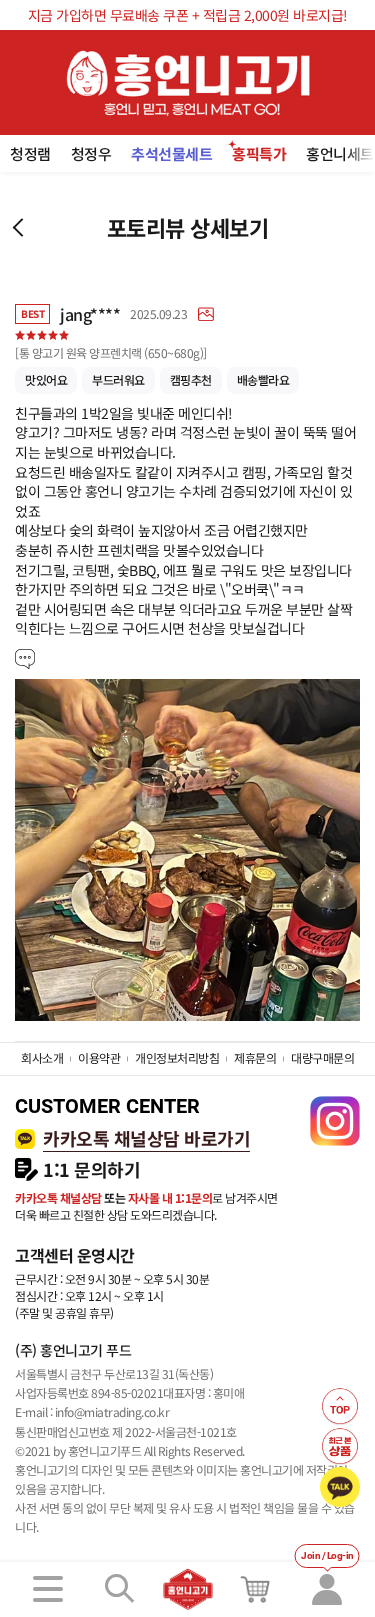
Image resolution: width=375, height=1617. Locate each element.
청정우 (91, 153)
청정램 (30, 153)
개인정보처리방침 (177, 1057)
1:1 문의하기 (91, 1169)
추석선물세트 (171, 153)
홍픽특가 (259, 153)
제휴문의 (255, 1057)
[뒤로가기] (17, 227)
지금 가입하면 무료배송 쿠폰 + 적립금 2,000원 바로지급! (188, 15)
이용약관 (99, 1057)
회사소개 (42, 1057)
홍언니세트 (340, 153)
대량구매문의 (322, 1057)
